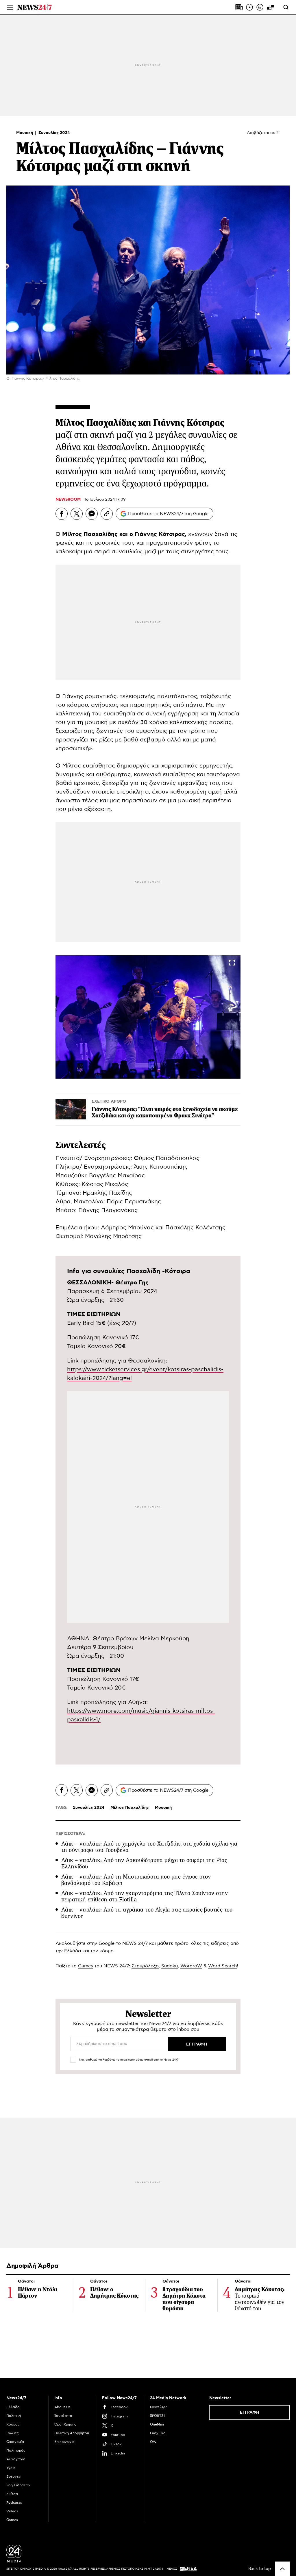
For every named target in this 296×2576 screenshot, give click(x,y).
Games (86, 1966)
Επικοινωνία (64, 2442)
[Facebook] (62, 514)
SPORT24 (158, 2416)
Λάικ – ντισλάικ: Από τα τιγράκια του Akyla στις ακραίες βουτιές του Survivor (147, 1913)
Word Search (222, 1966)
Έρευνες (14, 2476)
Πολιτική (14, 2416)
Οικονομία (15, 2442)
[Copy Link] (107, 514)
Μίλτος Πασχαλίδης (130, 1808)
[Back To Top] (282, 2569)
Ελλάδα (13, 2407)
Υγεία (11, 2468)
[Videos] (249, 7)
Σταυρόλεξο (145, 1966)
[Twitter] (77, 514)
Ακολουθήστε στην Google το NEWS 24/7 (102, 1943)
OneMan (157, 2424)
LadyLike (158, 2433)
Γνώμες (13, 2433)
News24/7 (158, 2407)
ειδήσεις (220, 1943)
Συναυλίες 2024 (54, 133)
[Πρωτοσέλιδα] (239, 7)
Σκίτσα (12, 2494)
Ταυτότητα (63, 2416)
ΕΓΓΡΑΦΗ (250, 2412)
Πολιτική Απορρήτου (72, 2433)
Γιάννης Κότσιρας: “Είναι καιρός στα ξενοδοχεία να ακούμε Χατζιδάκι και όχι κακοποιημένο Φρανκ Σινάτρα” (165, 1112)
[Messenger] (92, 514)
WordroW (191, 1966)
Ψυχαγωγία (16, 2459)
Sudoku (170, 1966)
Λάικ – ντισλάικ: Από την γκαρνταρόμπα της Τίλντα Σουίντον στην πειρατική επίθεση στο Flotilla (145, 1896)
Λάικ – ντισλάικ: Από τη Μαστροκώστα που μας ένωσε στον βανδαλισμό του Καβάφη (136, 1880)
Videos (12, 2511)
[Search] (286, 7)
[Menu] (10, 7)
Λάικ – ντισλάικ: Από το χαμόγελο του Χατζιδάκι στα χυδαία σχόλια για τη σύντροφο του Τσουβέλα (149, 1847)
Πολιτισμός (16, 2450)
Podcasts (14, 2502)
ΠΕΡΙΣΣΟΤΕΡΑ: (70, 1834)
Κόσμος (13, 2424)
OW (153, 2442)
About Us (62, 2407)
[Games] (270, 7)
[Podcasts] (260, 7)
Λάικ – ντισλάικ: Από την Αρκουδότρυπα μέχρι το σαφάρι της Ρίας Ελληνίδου (144, 1863)
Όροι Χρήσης (65, 2424)
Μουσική (25, 133)
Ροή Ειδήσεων (18, 2485)
